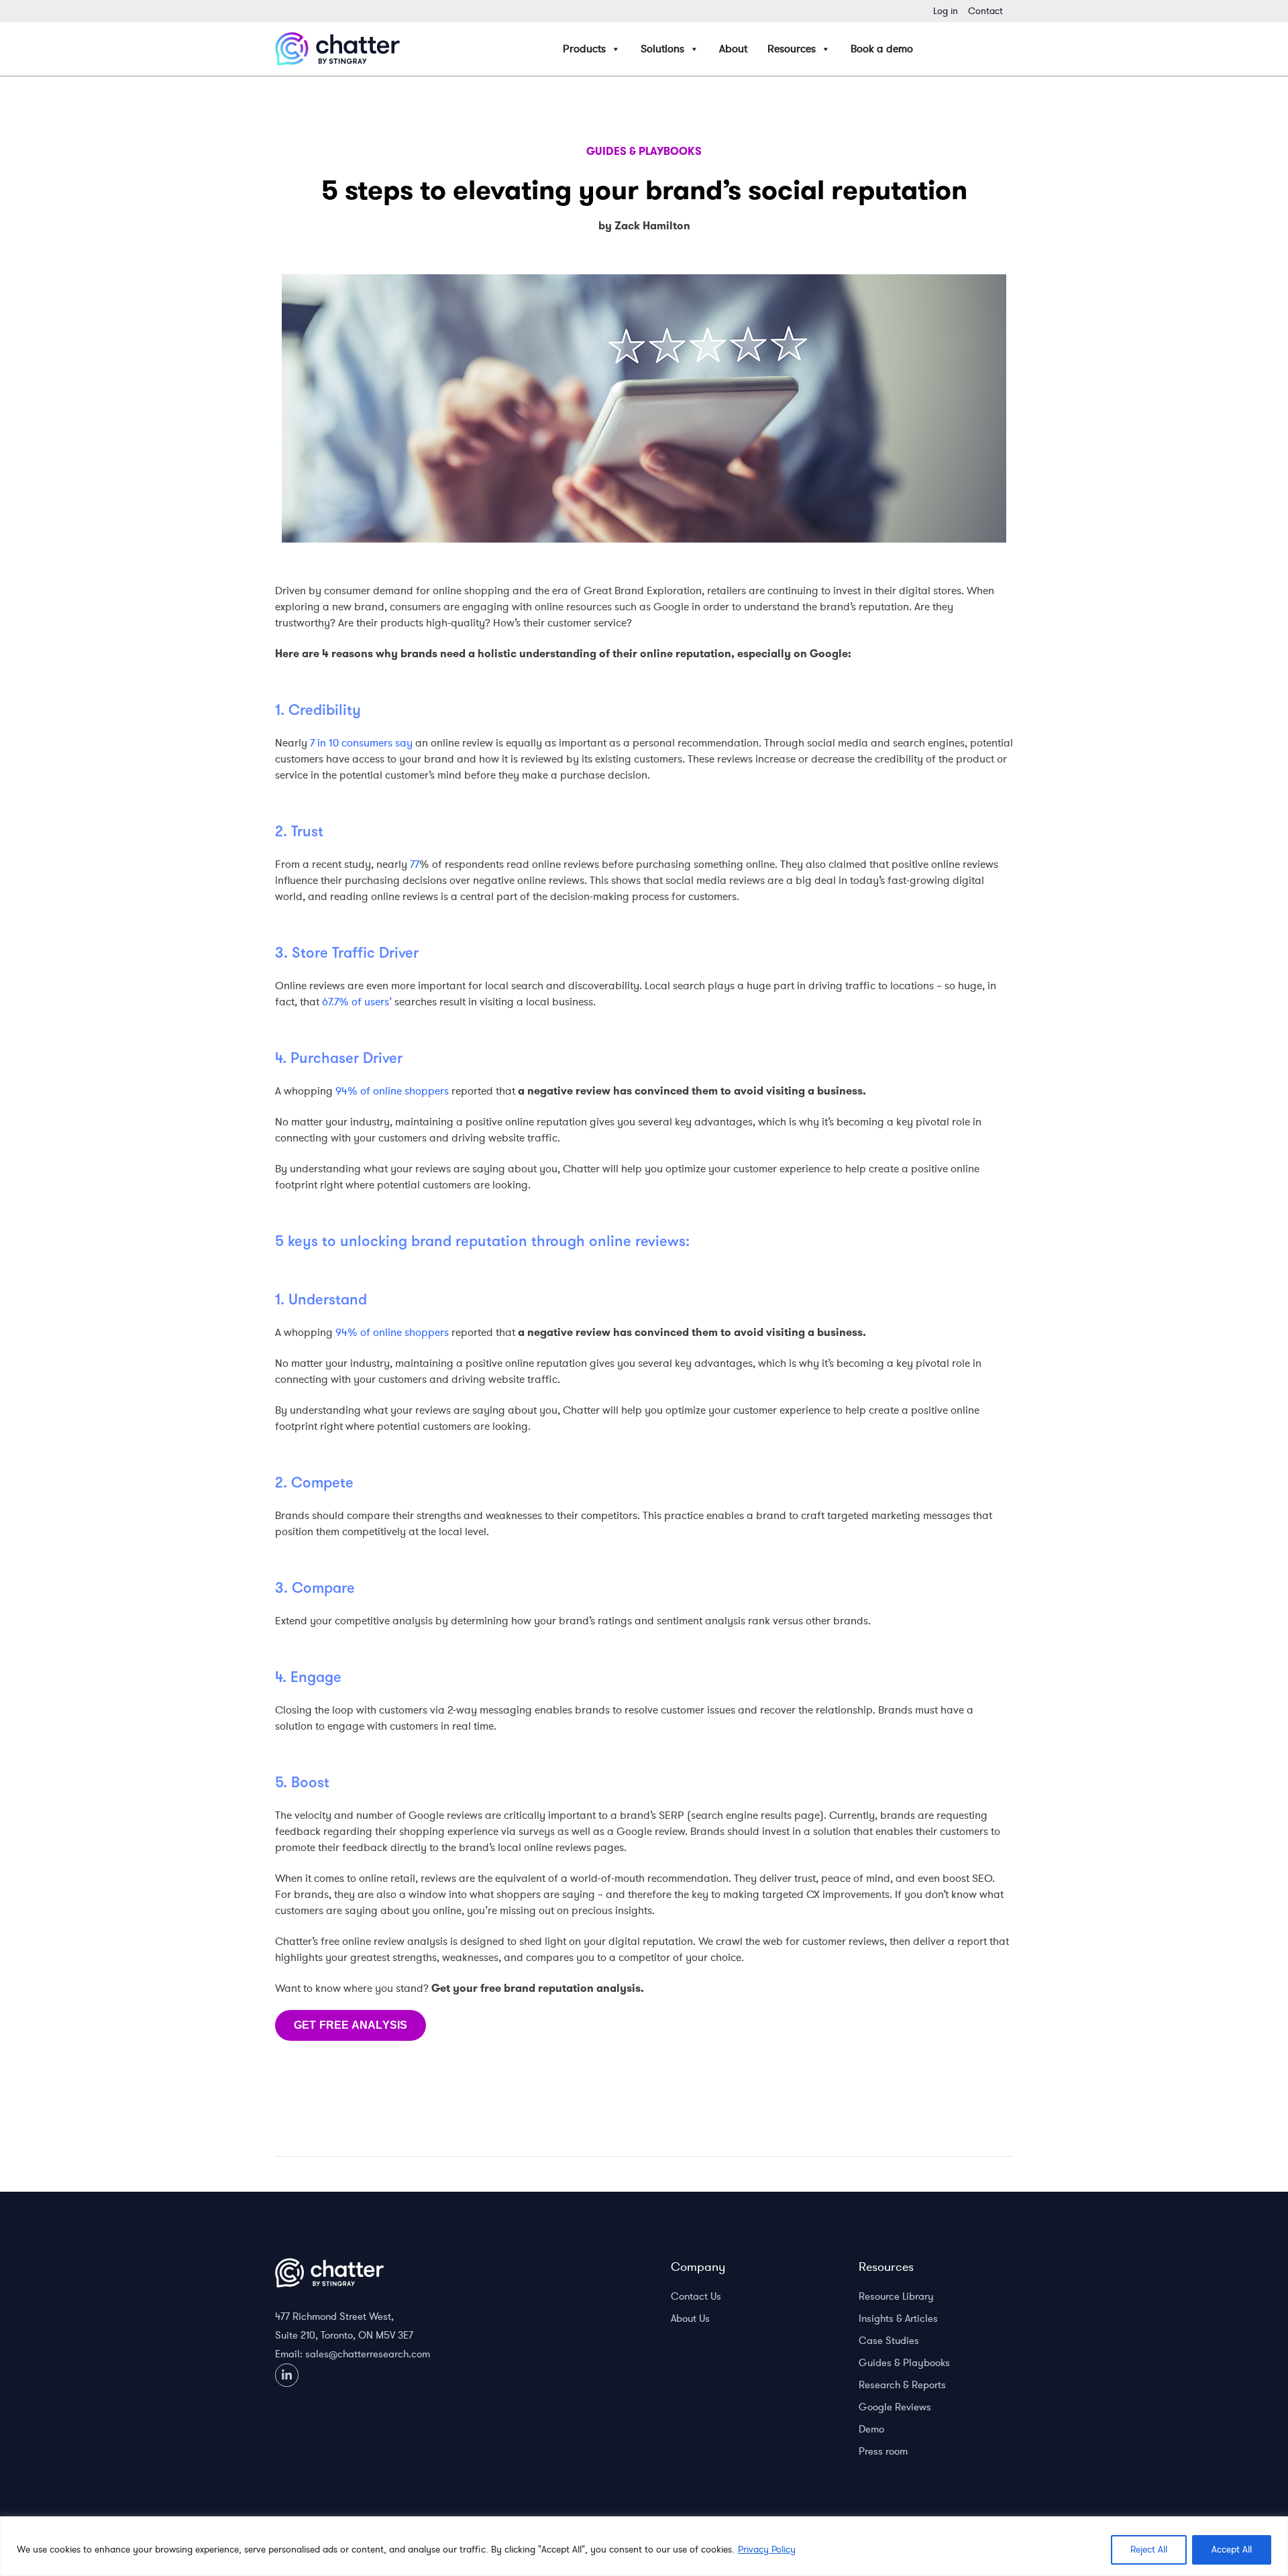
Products (584, 49)
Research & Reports (902, 2385)
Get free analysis (351, 2025)
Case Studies (889, 2341)
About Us (690, 2318)
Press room (883, 2451)
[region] (644, 2546)
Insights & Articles (898, 2318)
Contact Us (696, 2296)
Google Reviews (895, 2407)
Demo (871, 2429)
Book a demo (882, 49)
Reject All (1149, 2550)
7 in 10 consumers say (361, 743)
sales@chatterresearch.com (368, 2354)
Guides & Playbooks (904, 2363)
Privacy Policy (767, 2550)
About (733, 49)
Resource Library (896, 2296)
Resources (792, 49)
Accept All (1232, 2550)
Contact (985, 11)
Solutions (662, 49)
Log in (946, 11)
